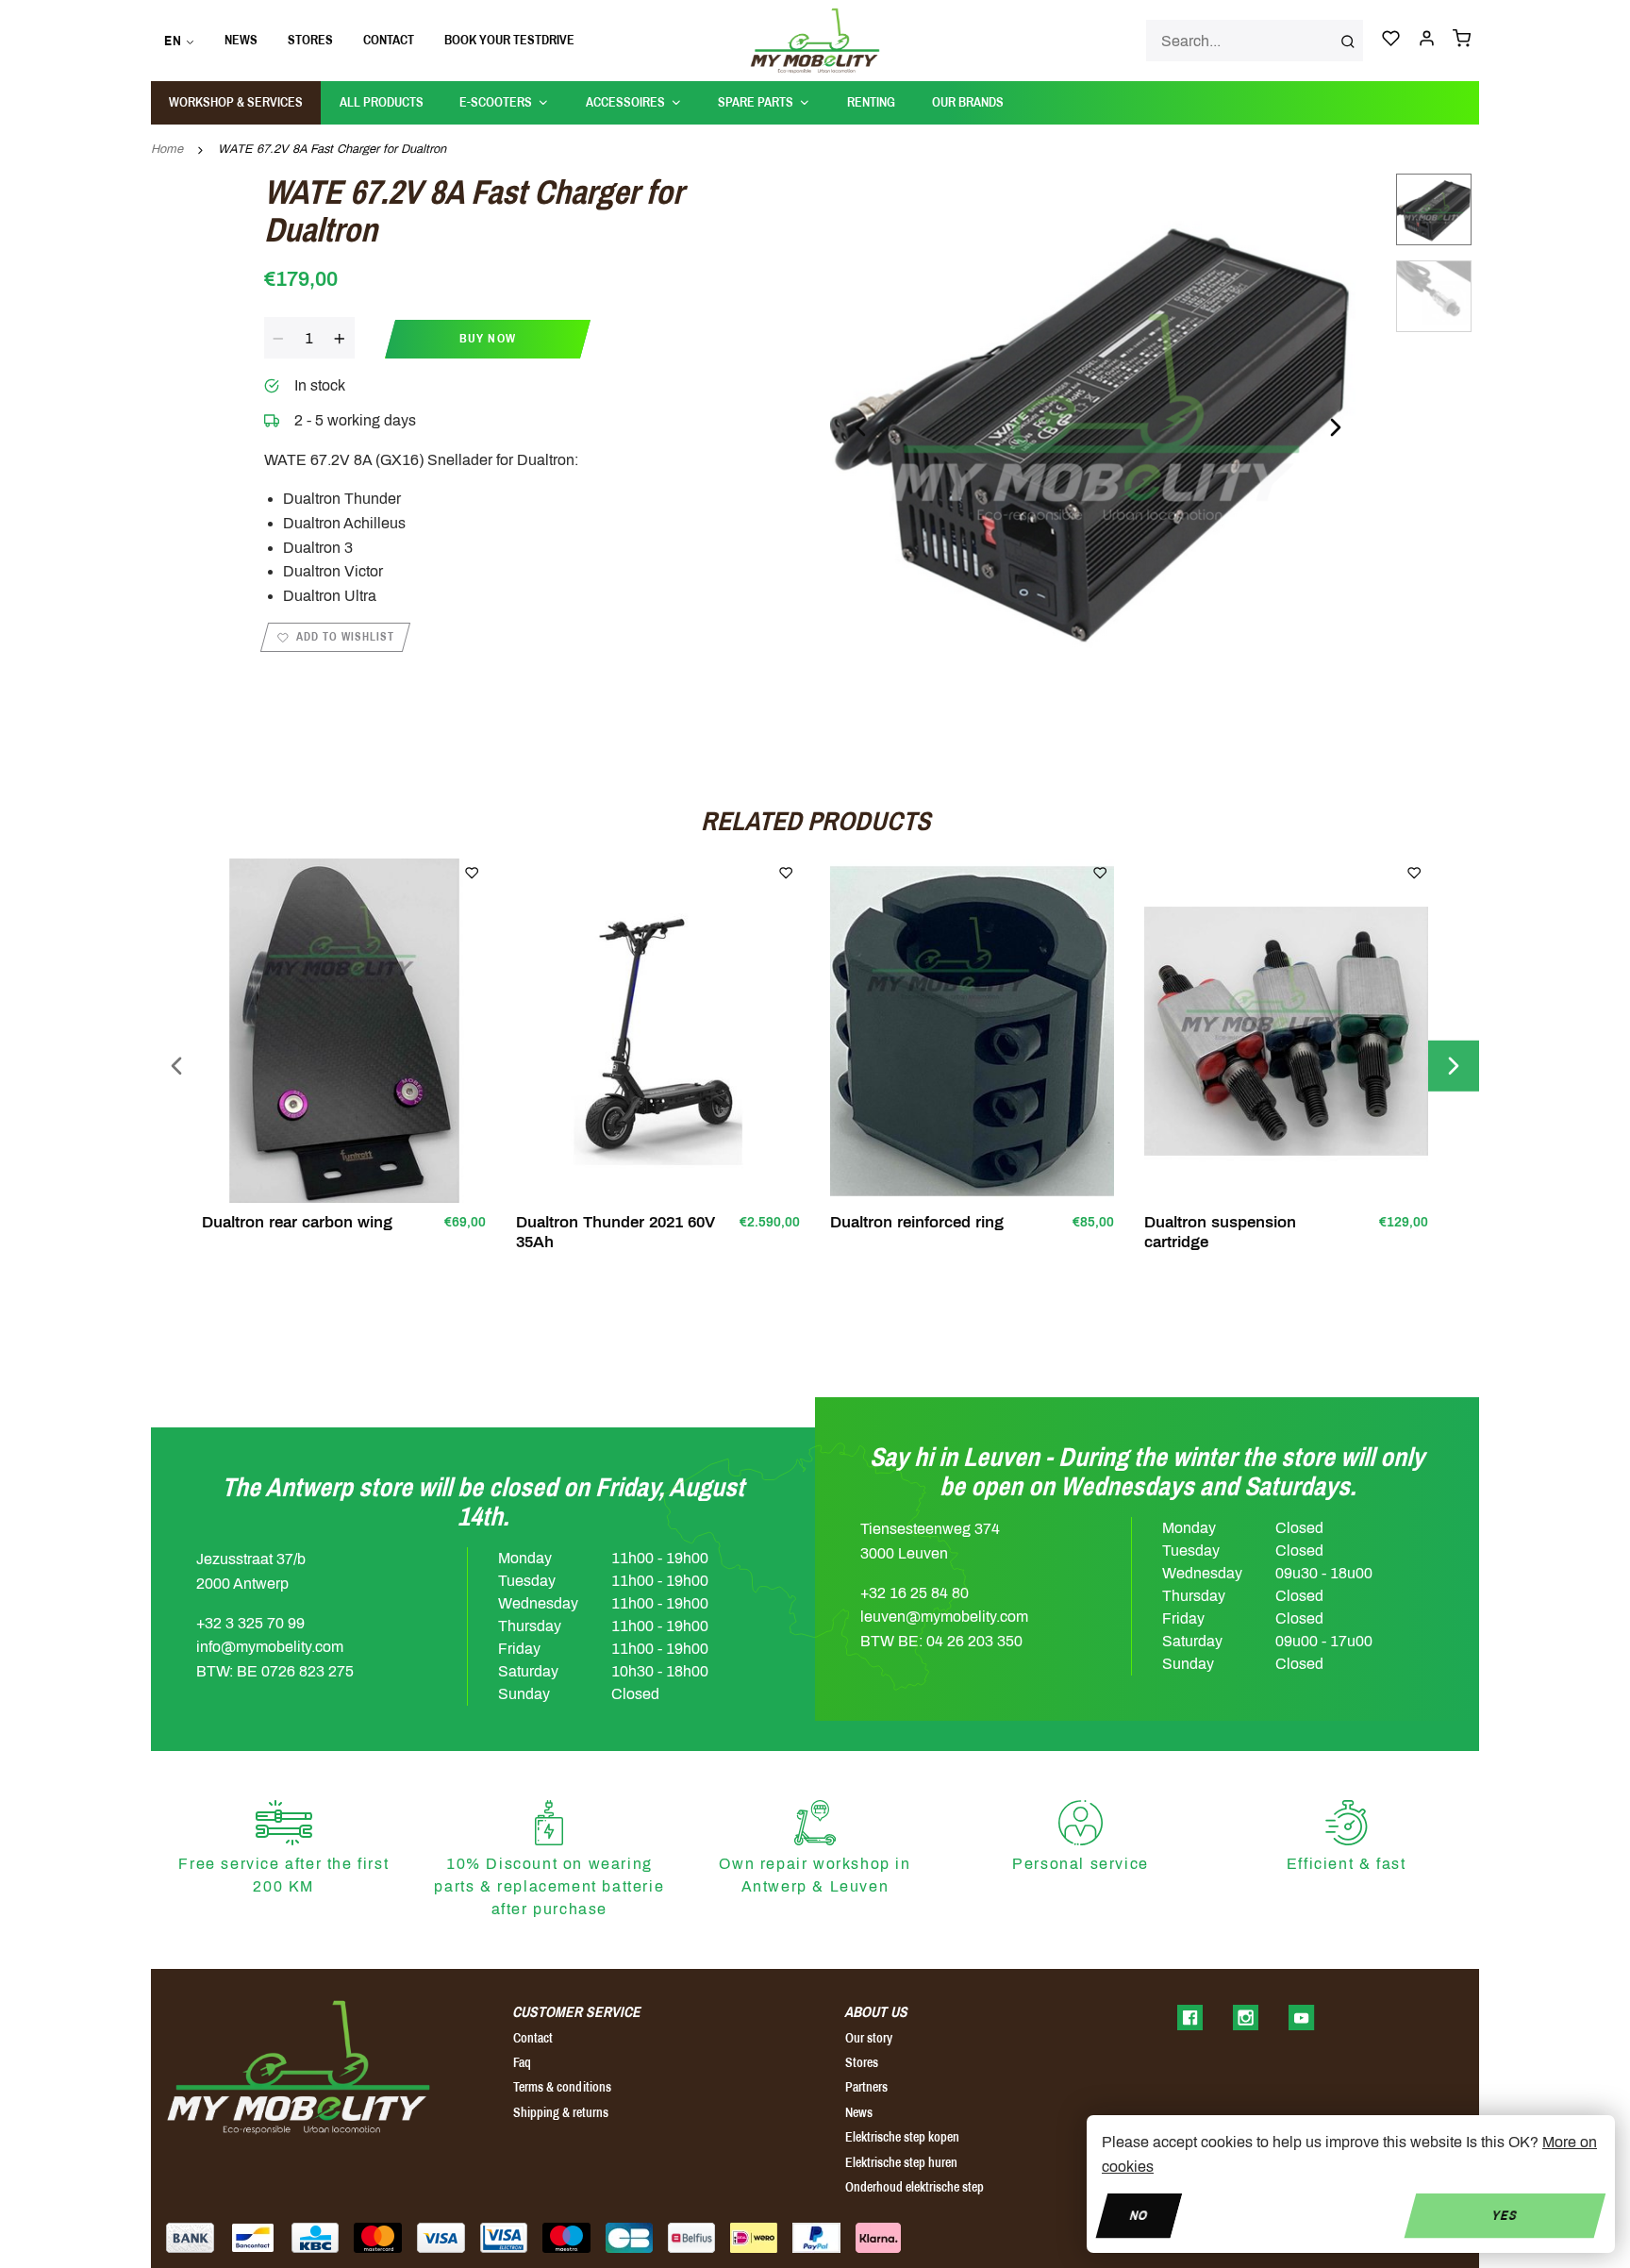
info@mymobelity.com (270, 1647)
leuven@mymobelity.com (944, 1617)
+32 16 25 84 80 (915, 1593)
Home (167, 149)
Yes (1505, 2215)
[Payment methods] (190, 2238)
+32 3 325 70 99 (250, 1623)
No (1139, 2215)
